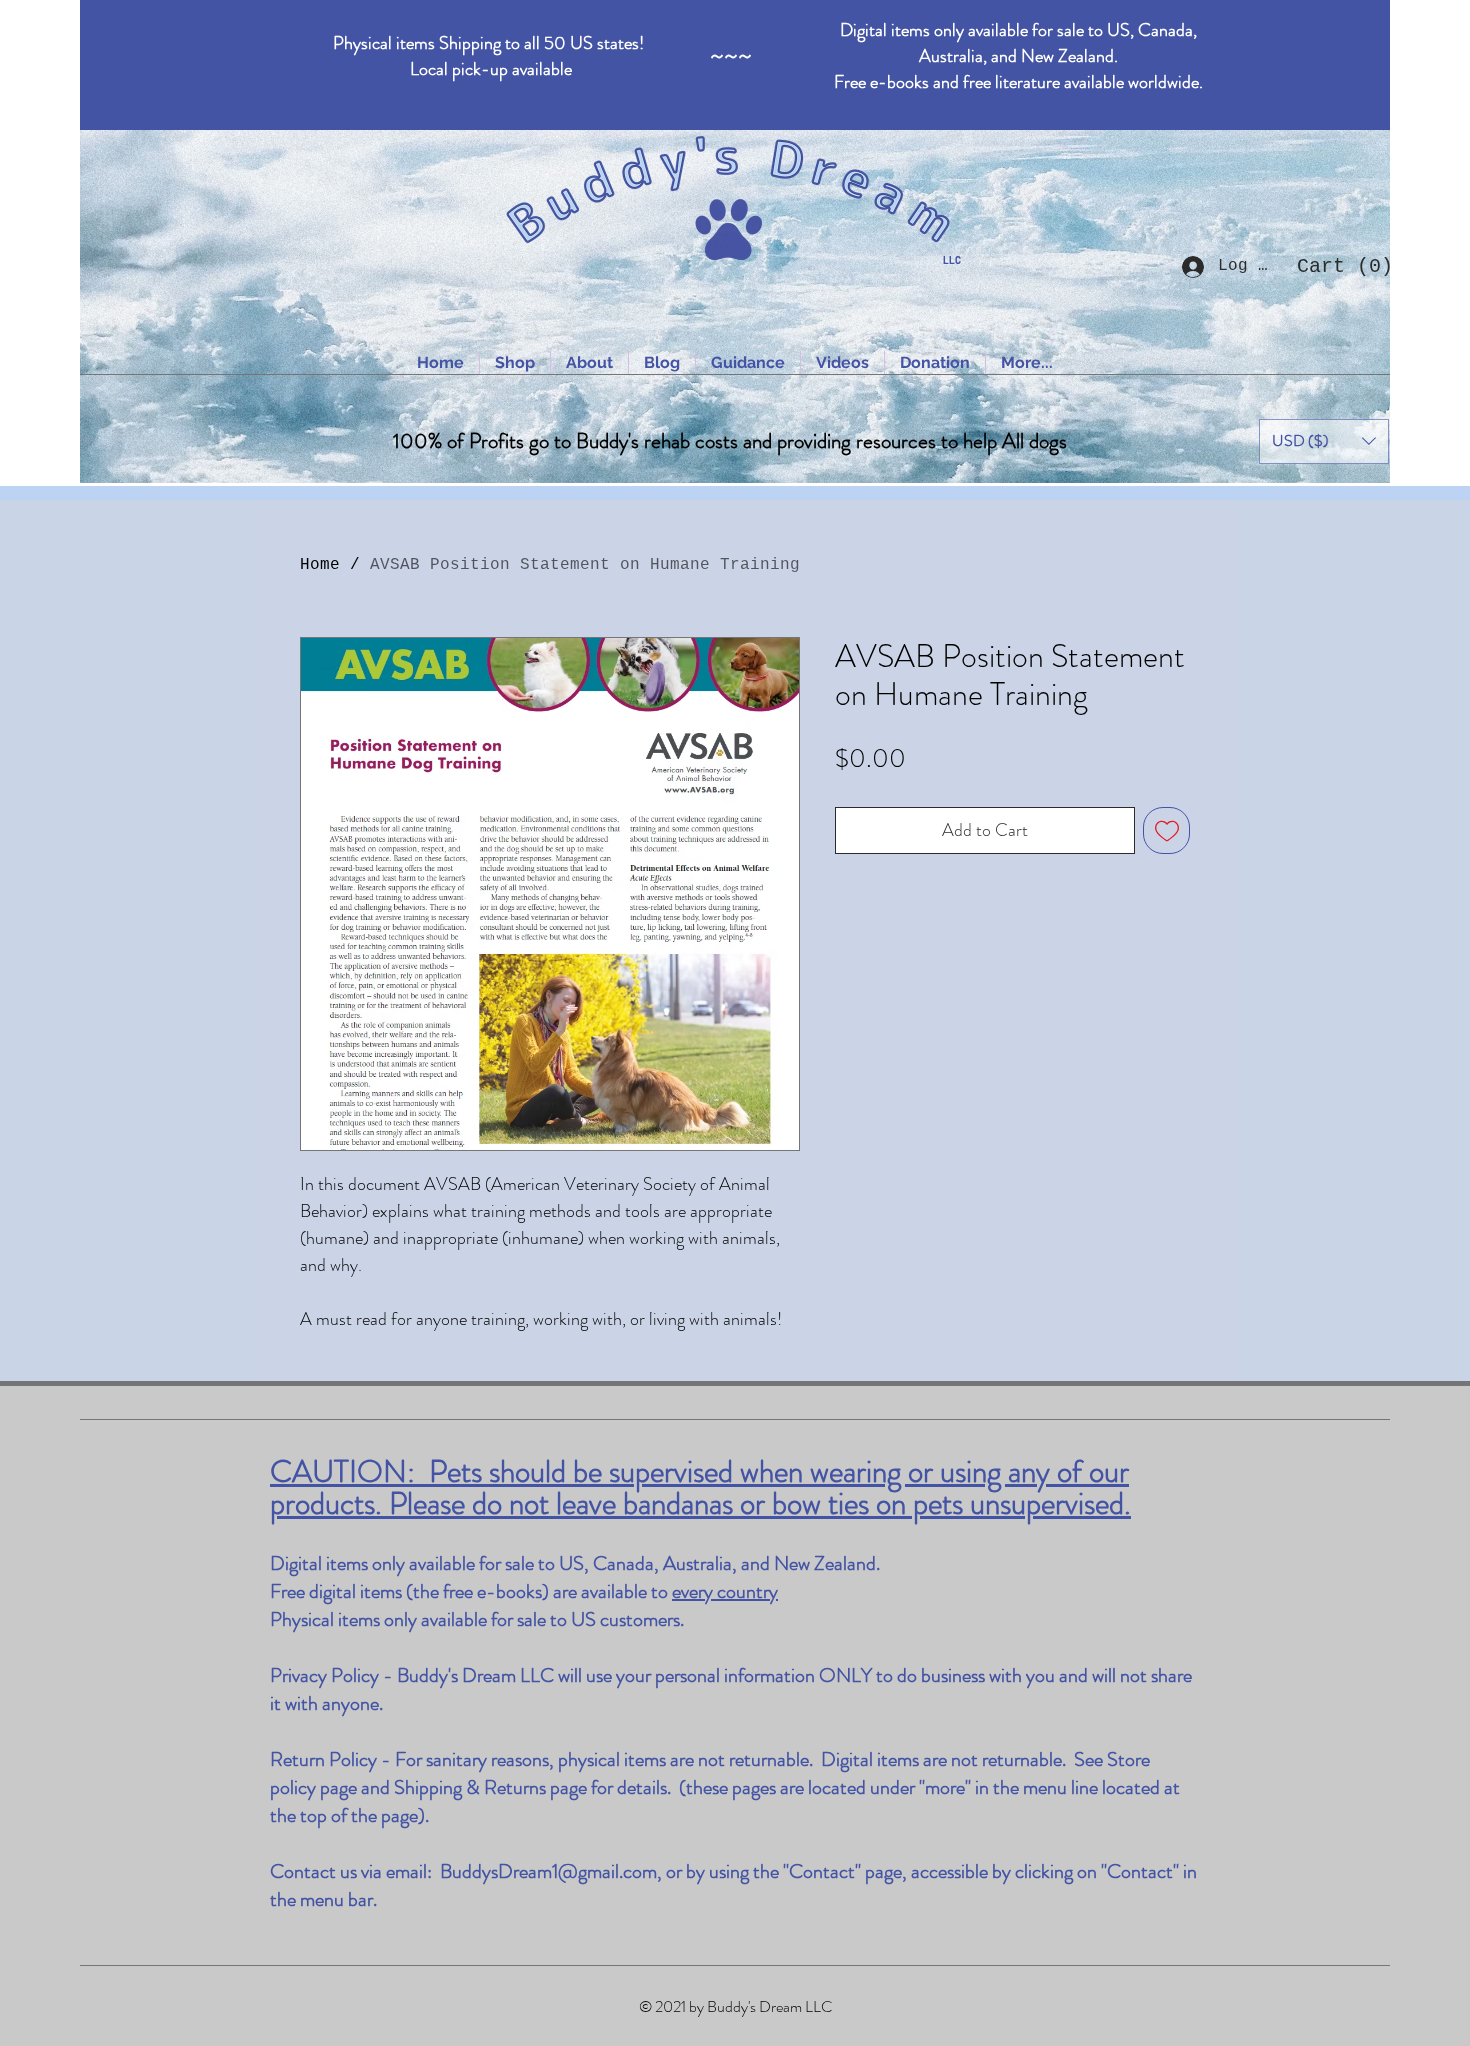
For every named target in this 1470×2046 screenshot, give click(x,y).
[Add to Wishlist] (1166, 830)
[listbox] (1324, 441)
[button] (1338, 265)
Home (320, 565)
